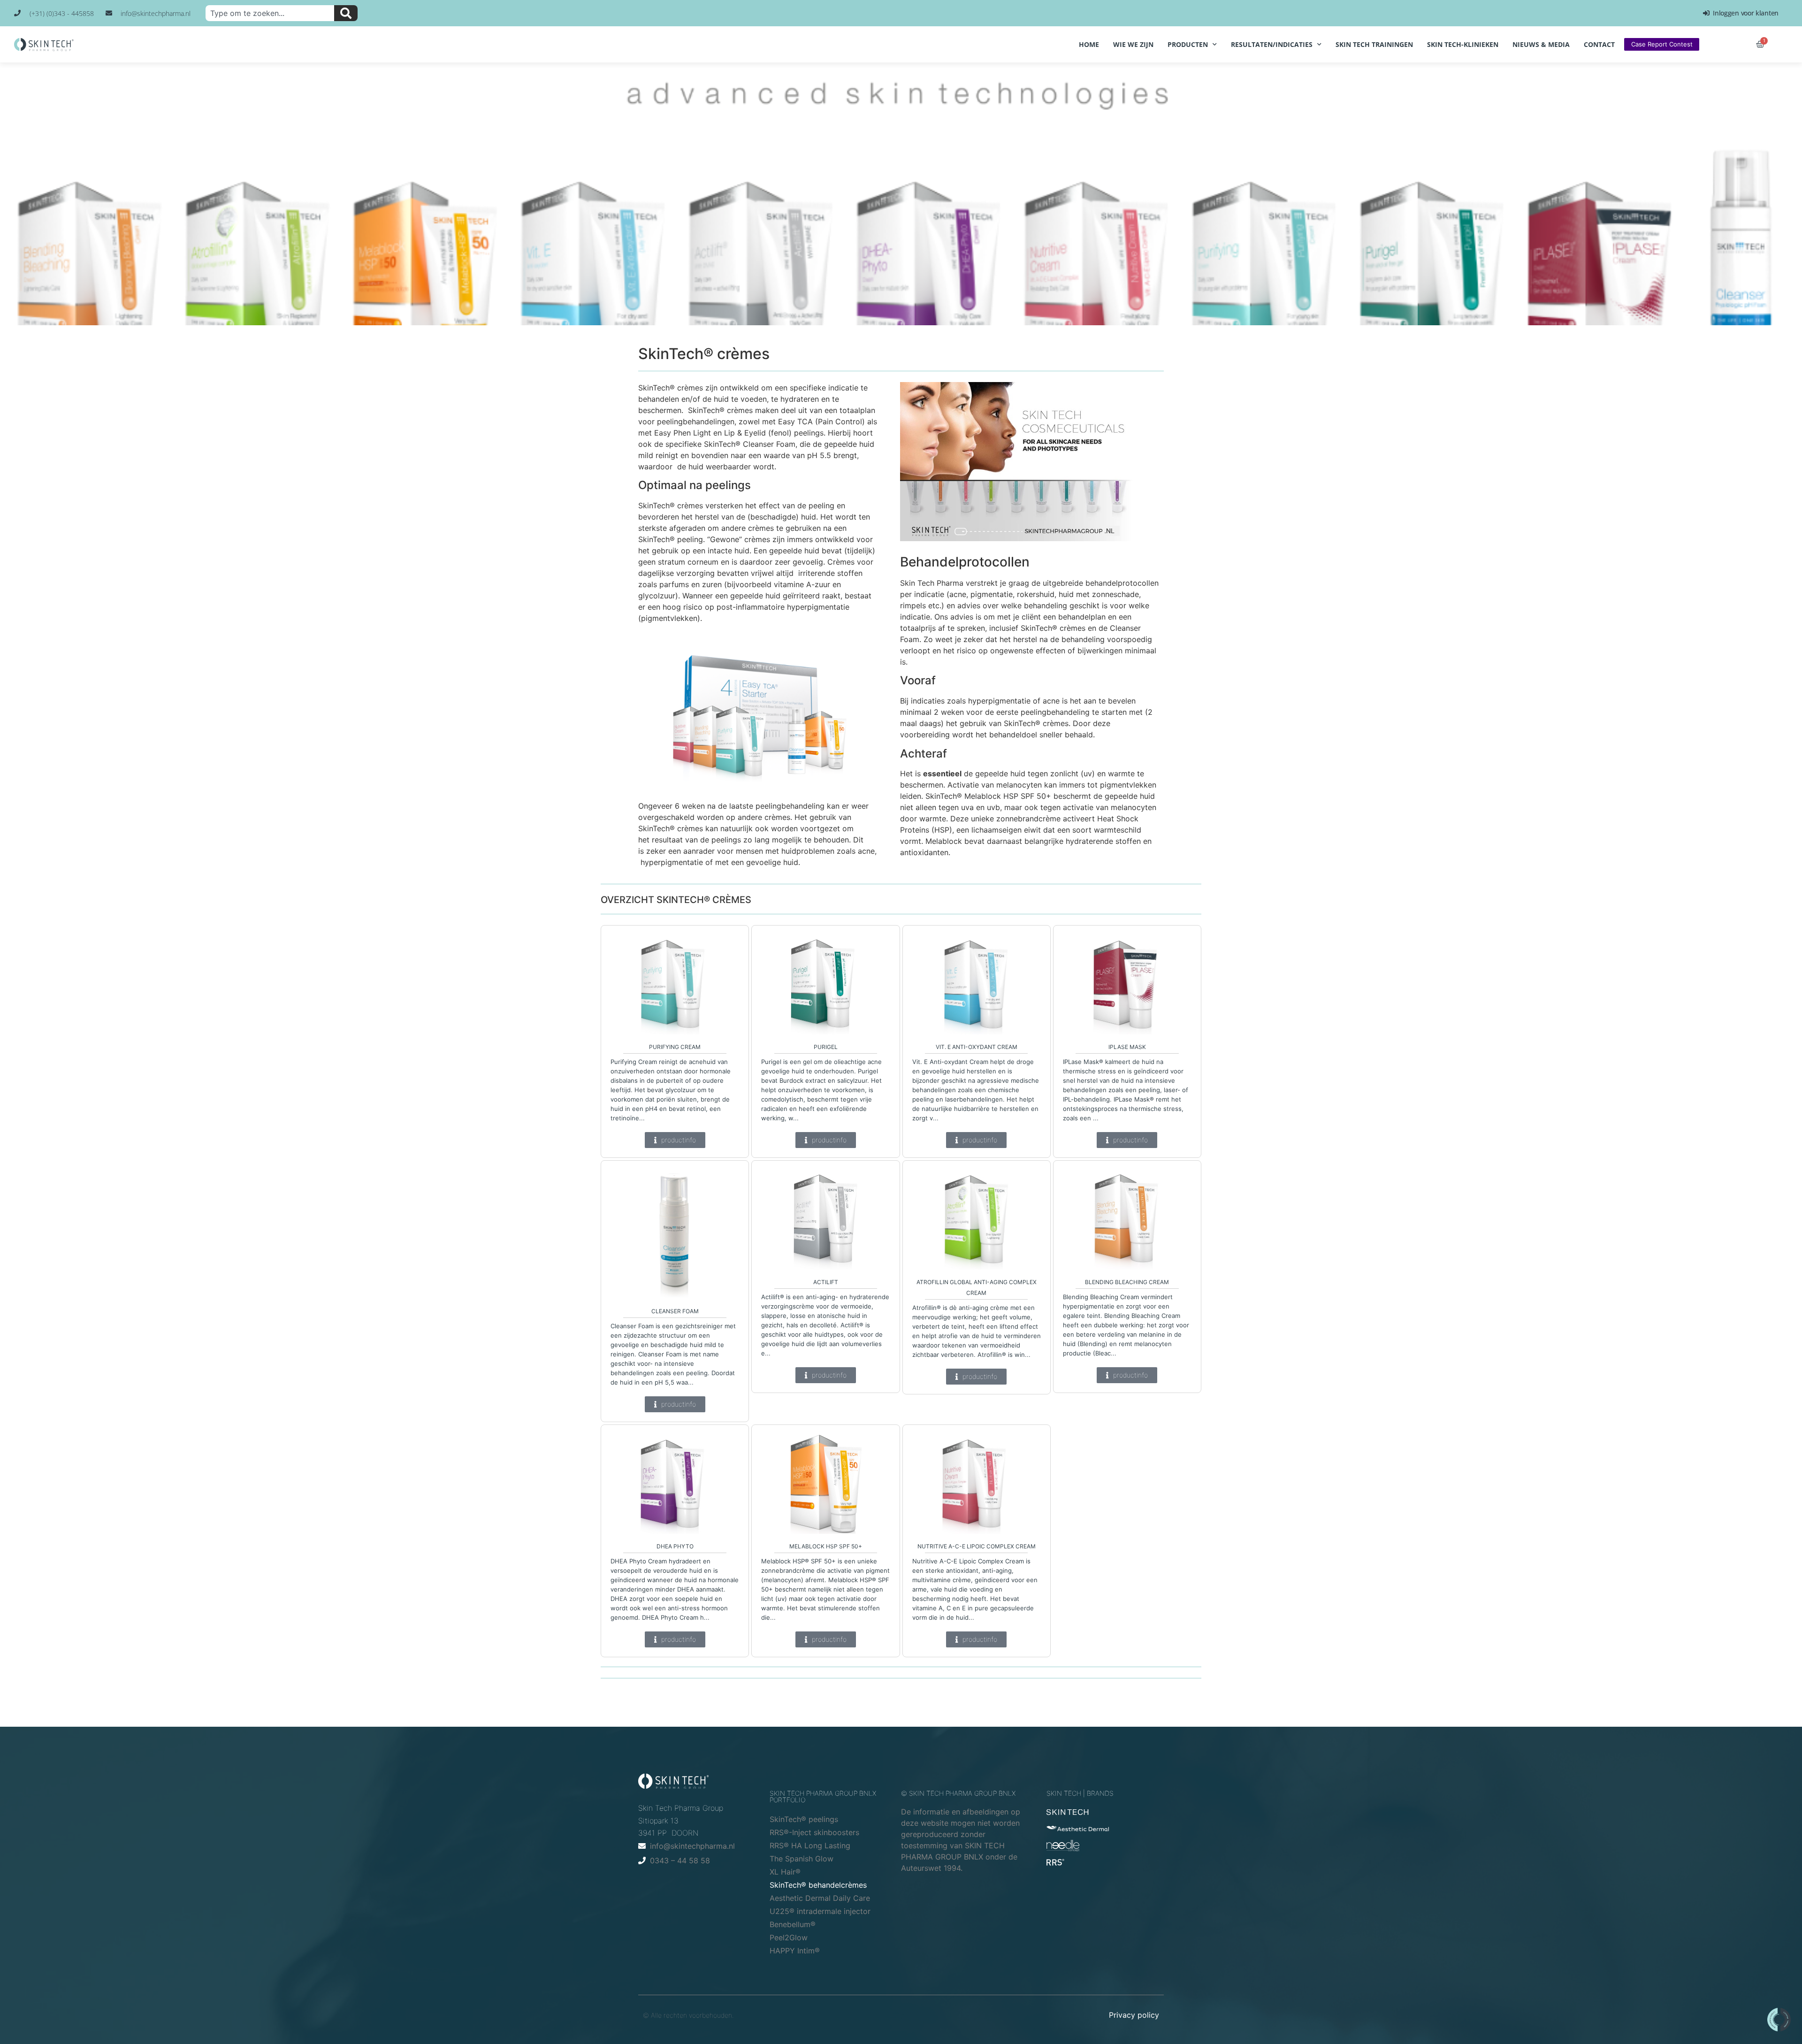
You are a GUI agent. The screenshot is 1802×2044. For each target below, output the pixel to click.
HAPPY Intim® (795, 1951)
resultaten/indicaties (1272, 44)
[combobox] (270, 13)
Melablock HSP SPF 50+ (826, 1546)
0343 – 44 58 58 (680, 1860)
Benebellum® (793, 1924)
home (1089, 44)
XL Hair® (785, 1872)
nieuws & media (1541, 44)
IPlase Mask (1127, 1047)
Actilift (826, 1282)
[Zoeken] (346, 13)
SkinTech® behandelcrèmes (818, 1885)
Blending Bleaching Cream (1127, 1282)
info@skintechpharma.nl (692, 1846)
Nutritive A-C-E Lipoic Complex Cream (977, 1546)
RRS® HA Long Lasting (810, 1845)
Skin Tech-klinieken (1463, 44)
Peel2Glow (789, 1937)
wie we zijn (1133, 44)
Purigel (826, 1047)
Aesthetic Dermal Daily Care (820, 1898)
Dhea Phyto (675, 1546)
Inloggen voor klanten (1744, 13)
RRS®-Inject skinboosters (814, 1832)
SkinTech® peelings (804, 1819)
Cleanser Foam (675, 1311)
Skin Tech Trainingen (1374, 44)
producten (1188, 44)
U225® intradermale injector (820, 1911)
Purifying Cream (675, 1047)
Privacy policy (1134, 2015)
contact (1599, 44)
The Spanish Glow (802, 1859)
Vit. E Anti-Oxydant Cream (977, 1047)
